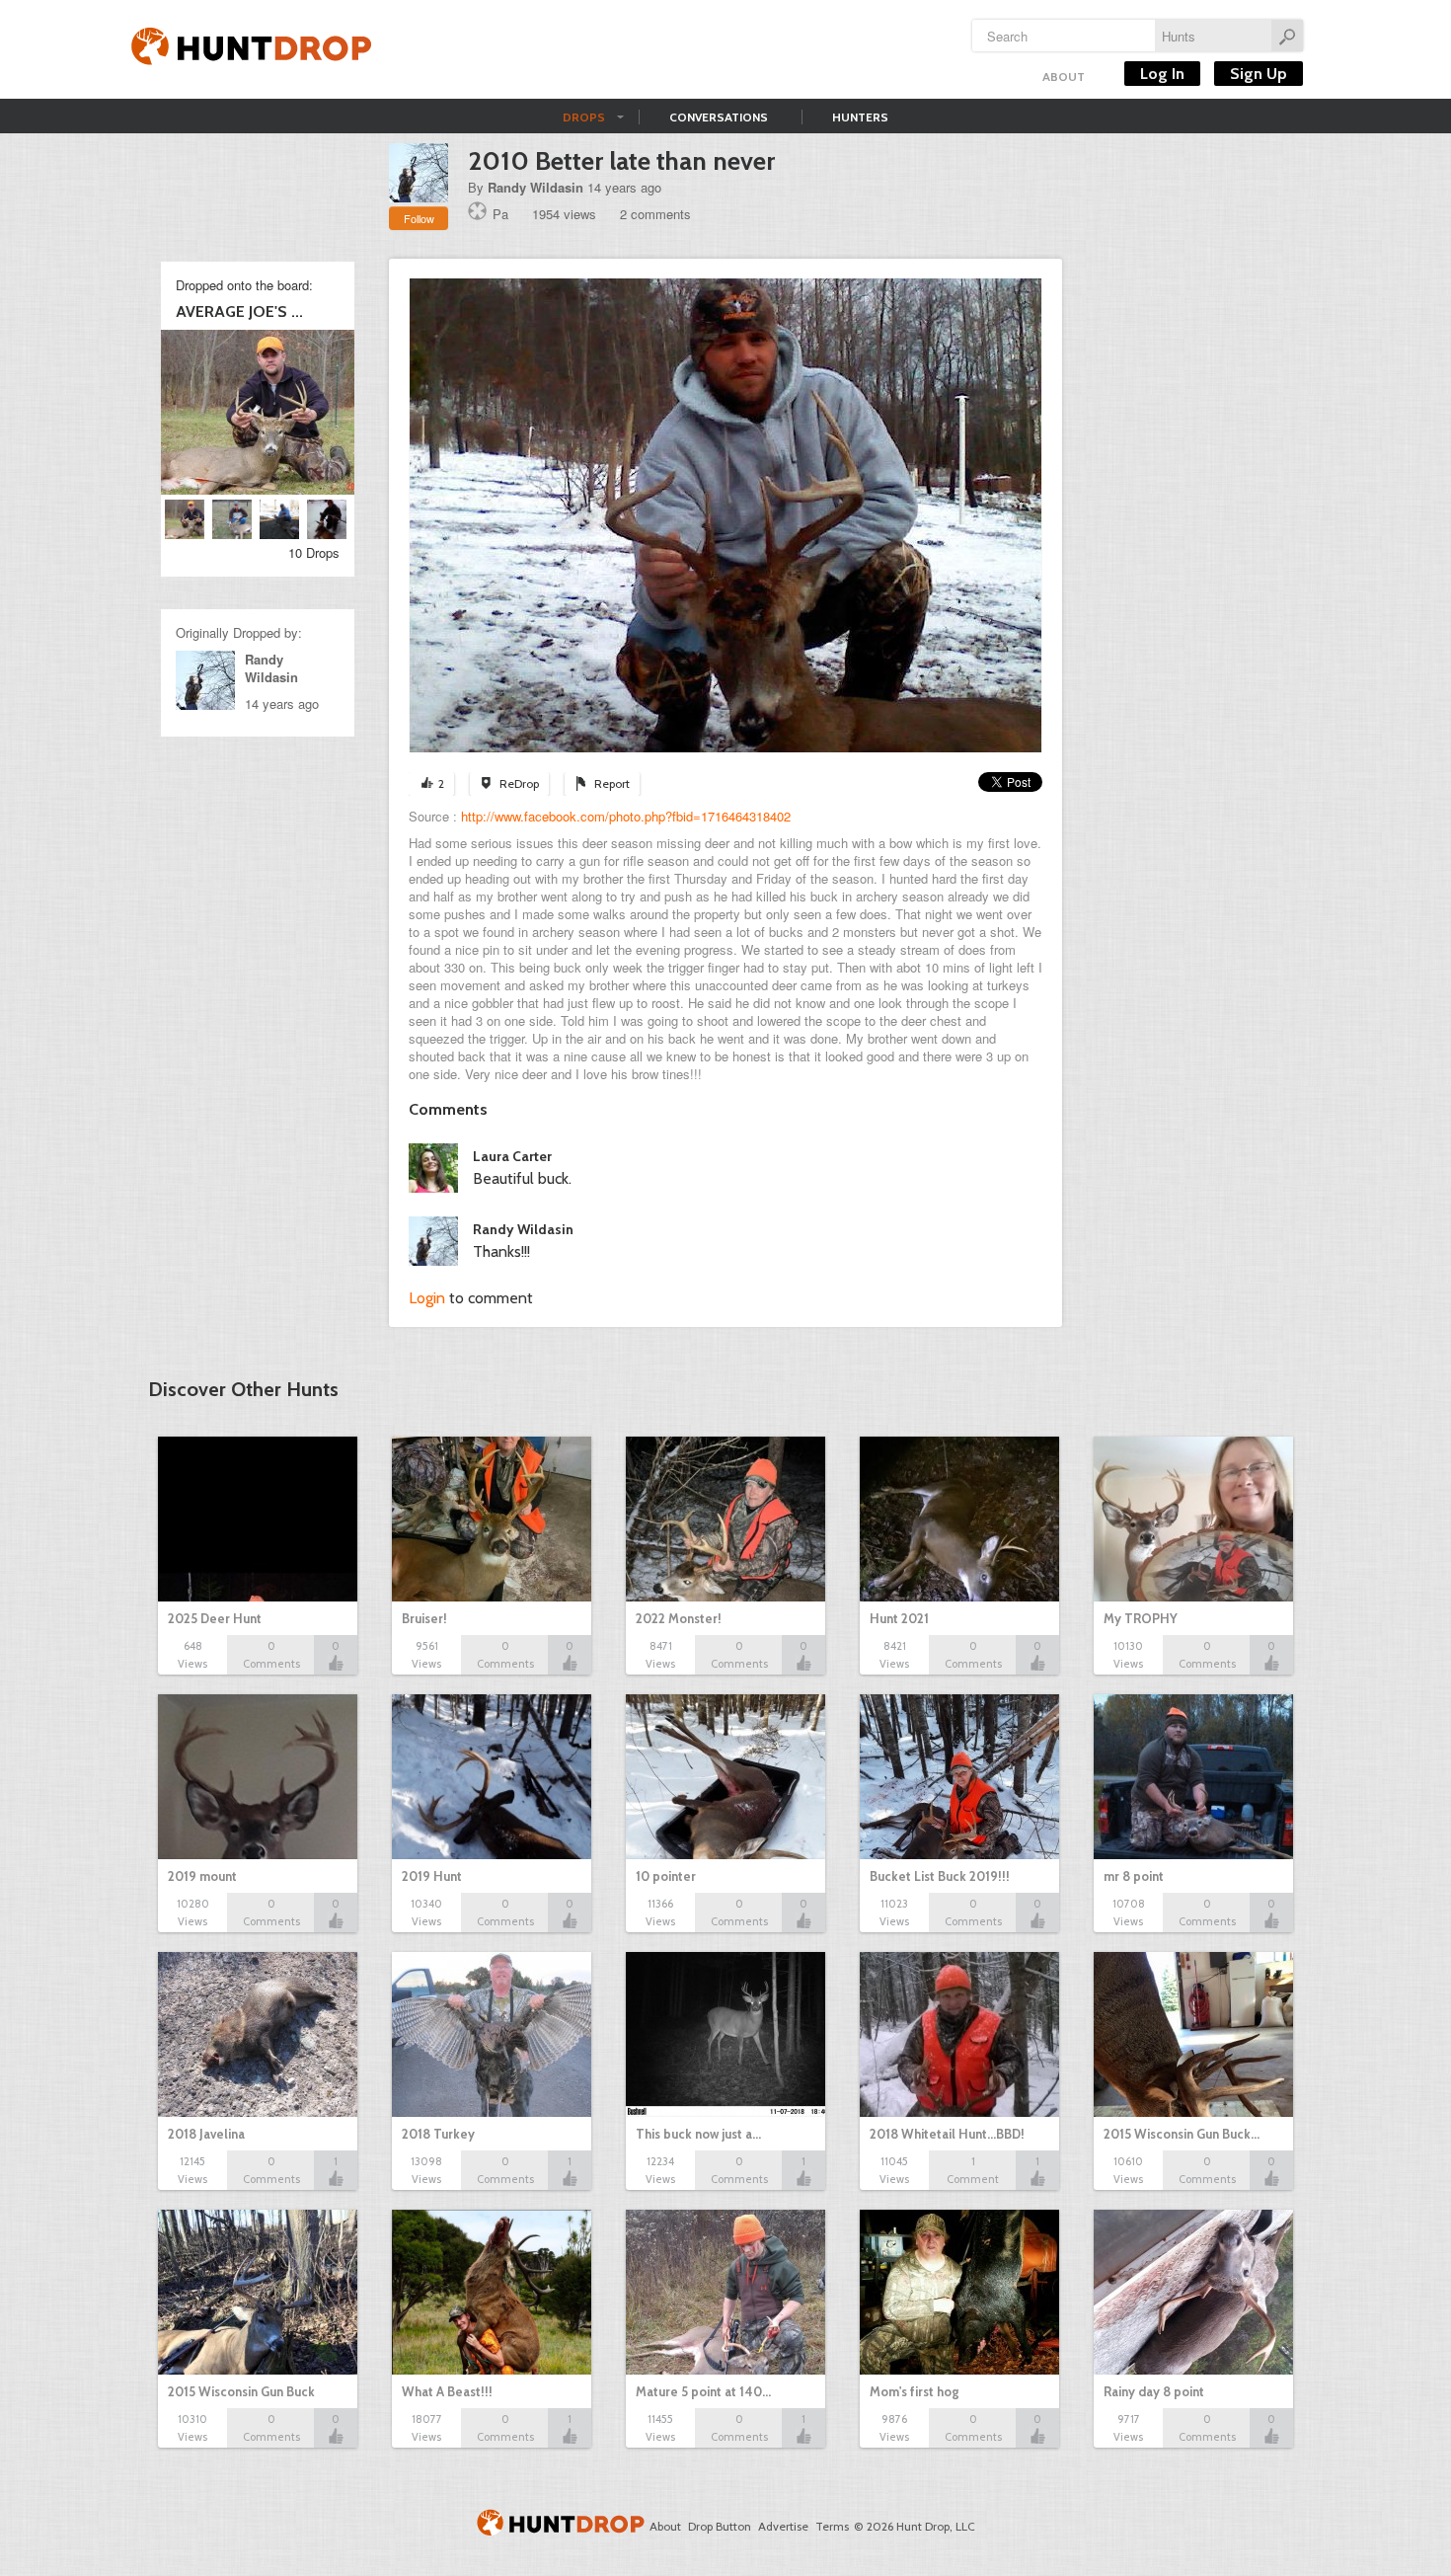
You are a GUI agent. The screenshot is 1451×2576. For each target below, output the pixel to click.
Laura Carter (512, 1156)
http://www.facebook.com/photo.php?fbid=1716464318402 (626, 816)
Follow (419, 218)
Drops (584, 117)
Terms (832, 2526)
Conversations (719, 117)
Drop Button (720, 2526)
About (1064, 77)
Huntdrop (252, 49)
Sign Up (1259, 74)
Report (612, 783)
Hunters (860, 117)
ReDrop (519, 783)
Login (427, 1298)
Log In (1162, 74)
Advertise (783, 2526)
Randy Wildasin (535, 187)
